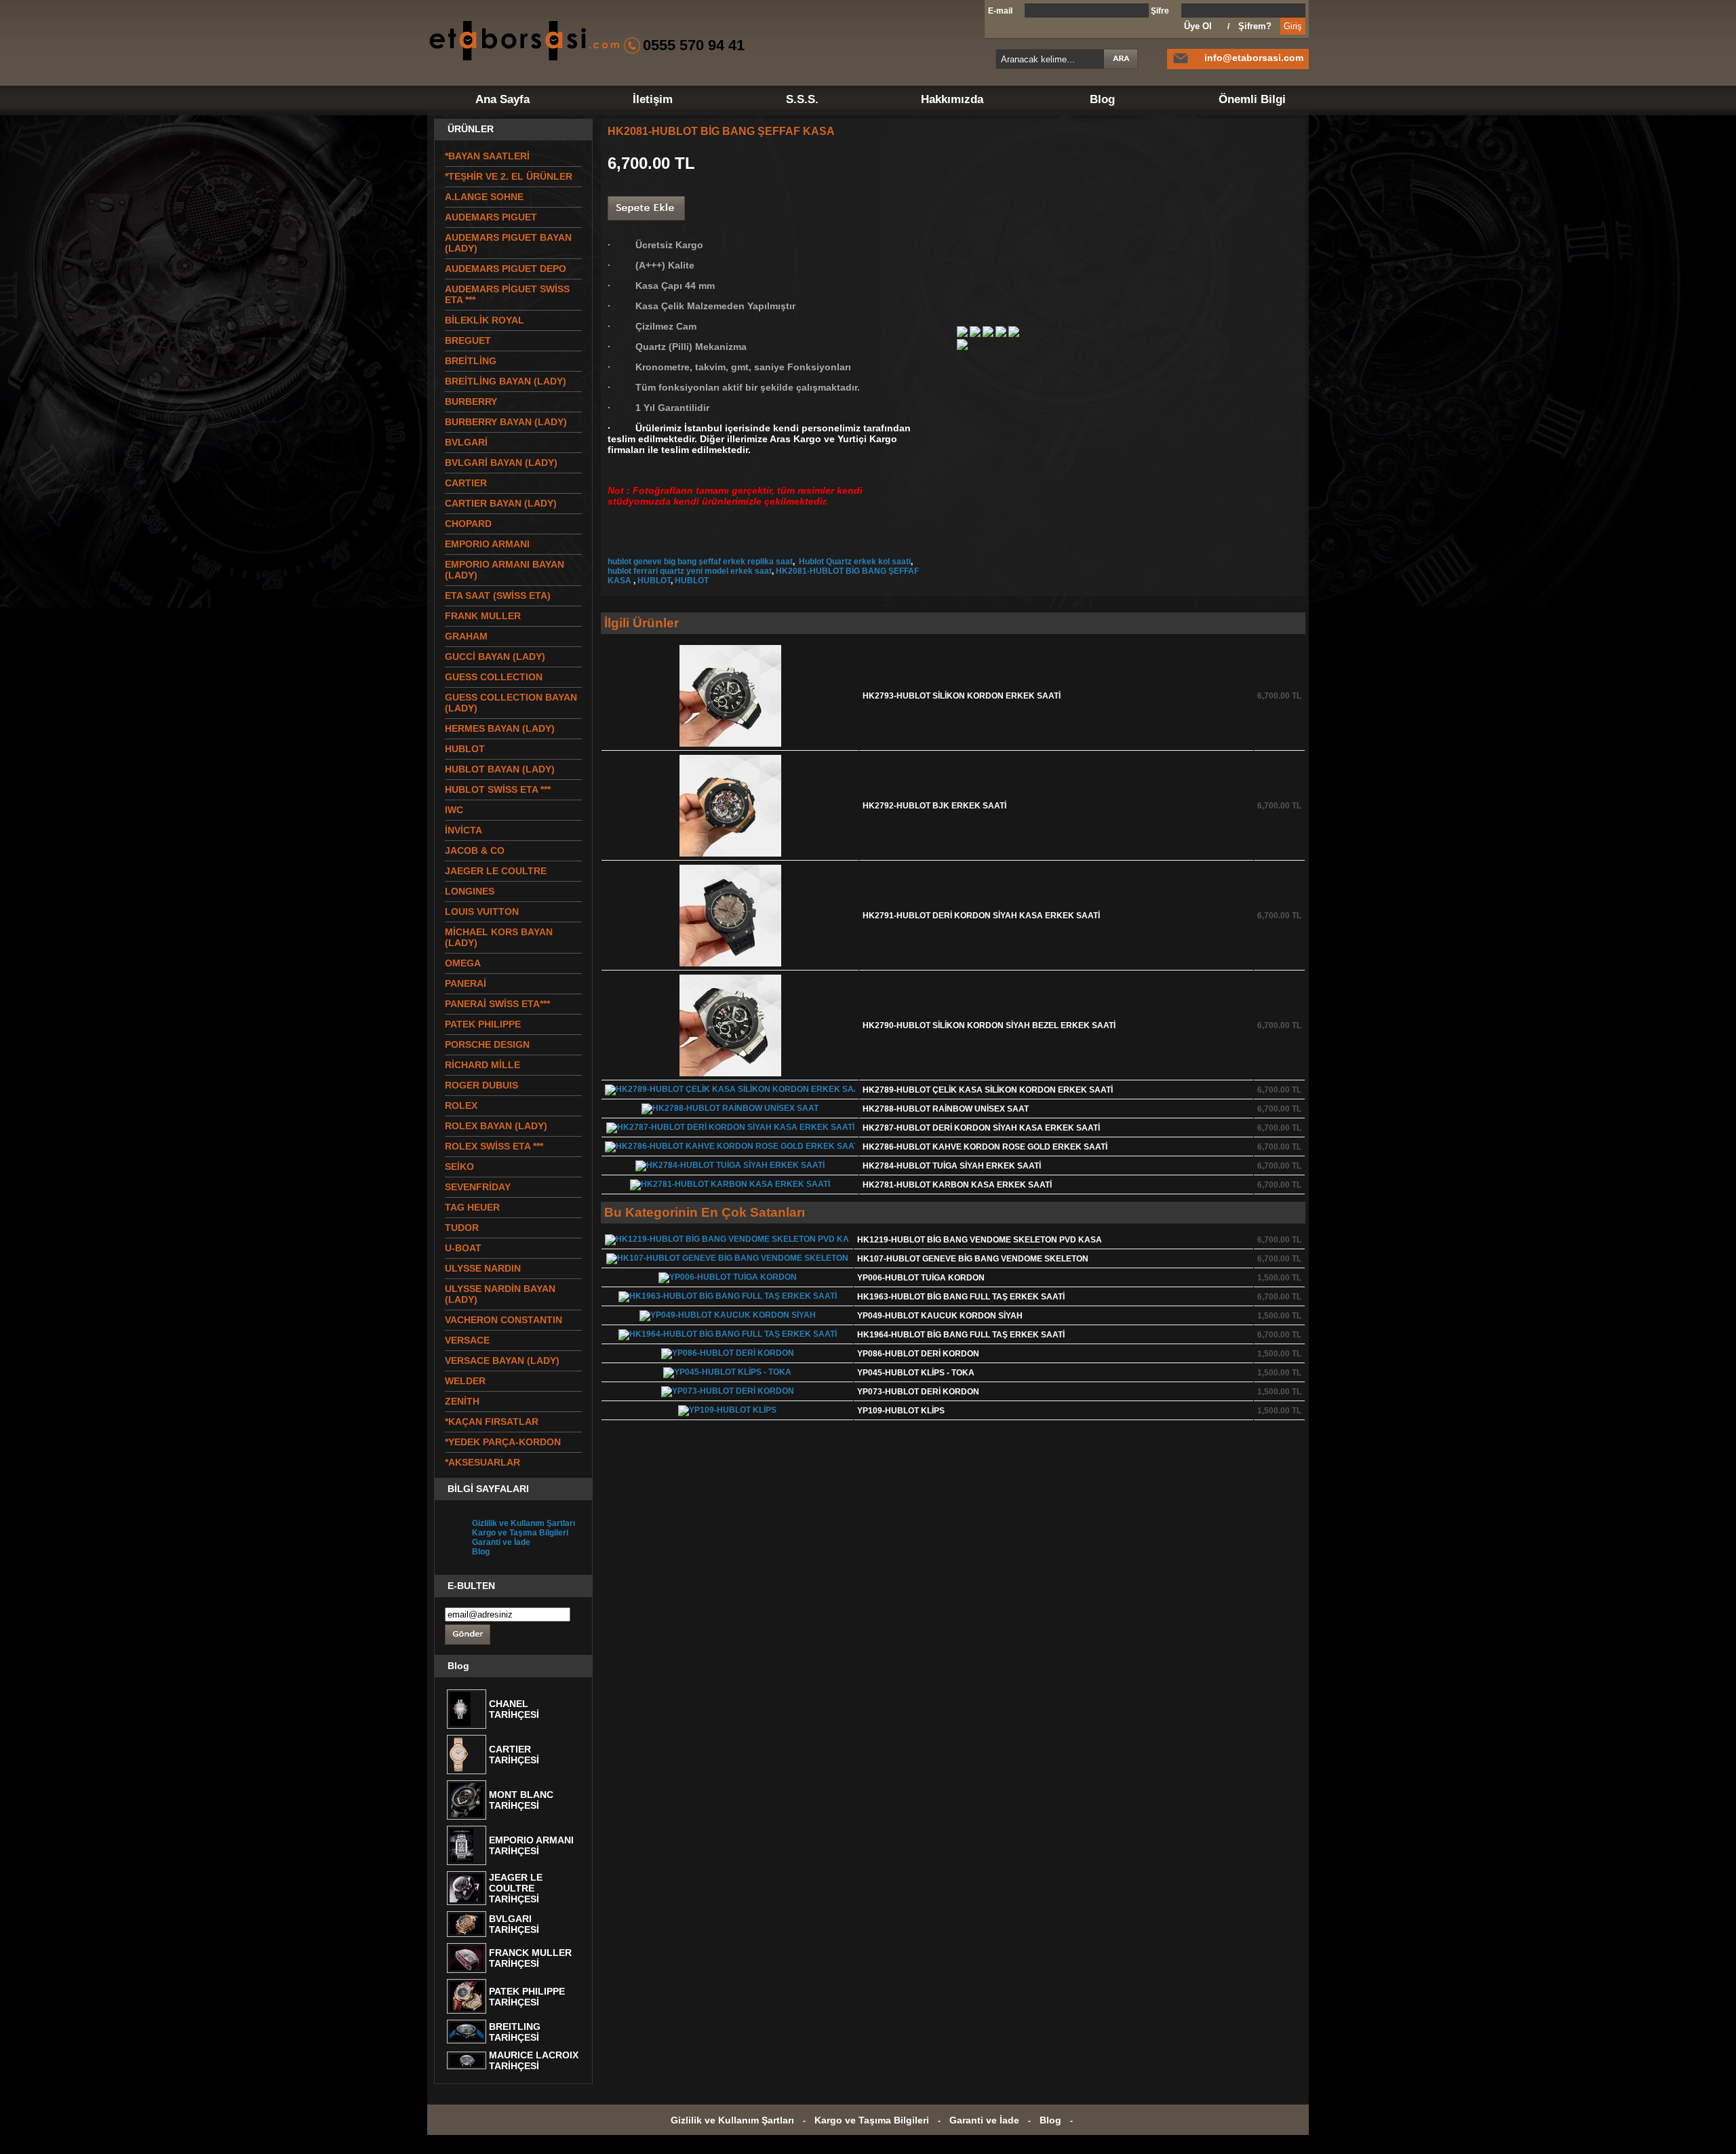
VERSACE (467, 1340)
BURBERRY (471, 402)
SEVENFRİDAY (478, 1187)
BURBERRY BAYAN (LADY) (506, 422)
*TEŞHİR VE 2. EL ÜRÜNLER (509, 176)
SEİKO (459, 1167)
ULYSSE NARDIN (483, 1268)
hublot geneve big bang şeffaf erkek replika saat (700, 562)
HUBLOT (654, 581)
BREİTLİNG (471, 361)
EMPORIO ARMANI (487, 544)
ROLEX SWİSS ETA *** (494, 1146)
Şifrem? (1255, 26)
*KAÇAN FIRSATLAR (492, 1422)
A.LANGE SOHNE (484, 197)
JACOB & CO (475, 850)
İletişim (653, 99)
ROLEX (461, 1105)
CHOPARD (468, 524)
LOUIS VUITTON (482, 912)
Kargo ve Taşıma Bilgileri (520, 1533)
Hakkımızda (952, 99)
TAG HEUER (472, 1207)
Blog (1102, 99)
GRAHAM (466, 636)
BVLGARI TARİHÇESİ (514, 1924)
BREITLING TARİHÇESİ (515, 2032)
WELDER (465, 1381)
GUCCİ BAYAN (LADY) (495, 657)
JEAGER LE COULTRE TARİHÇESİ (516, 1888)
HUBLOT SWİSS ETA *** (498, 789)
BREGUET (468, 340)
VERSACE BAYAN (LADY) (502, 1360)
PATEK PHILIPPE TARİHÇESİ (527, 1997)
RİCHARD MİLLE (482, 1065)
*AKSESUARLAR (482, 1462)
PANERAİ (466, 983)
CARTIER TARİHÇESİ (514, 1755)
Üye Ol (1198, 26)
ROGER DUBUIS (481, 1085)
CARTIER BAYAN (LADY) (501, 503)
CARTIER (466, 483)
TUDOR (462, 1228)
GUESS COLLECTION (494, 677)
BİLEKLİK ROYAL (485, 320)
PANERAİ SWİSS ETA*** (497, 1004)
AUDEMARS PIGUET (491, 217)
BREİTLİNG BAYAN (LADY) (506, 381)
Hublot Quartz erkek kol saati (854, 562)
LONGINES (470, 891)
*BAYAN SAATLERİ (487, 156)
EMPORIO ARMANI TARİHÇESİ (531, 1845)
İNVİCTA (463, 830)
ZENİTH (462, 1401)
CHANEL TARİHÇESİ (514, 1709)
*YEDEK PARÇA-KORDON (503, 1442)
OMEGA (463, 963)
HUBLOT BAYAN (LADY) (500, 769)
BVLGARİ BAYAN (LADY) (501, 463)
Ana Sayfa (502, 99)
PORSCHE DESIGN (487, 1044)
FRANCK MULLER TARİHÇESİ (530, 1958)
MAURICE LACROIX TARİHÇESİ (534, 2060)
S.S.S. (802, 99)
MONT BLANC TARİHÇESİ (521, 1800)
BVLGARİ (466, 442)
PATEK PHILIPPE (483, 1024)
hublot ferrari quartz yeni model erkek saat (690, 571)
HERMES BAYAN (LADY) (500, 728)
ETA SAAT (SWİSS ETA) (498, 595)
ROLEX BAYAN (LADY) (496, 1126)
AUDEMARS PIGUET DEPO (506, 269)
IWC (454, 810)
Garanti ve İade (501, 1542)
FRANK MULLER (483, 616)
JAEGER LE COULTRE (496, 871)
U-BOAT (463, 1248)
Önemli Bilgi (1252, 99)
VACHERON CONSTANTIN (504, 1320)
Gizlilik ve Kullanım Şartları (524, 1523)
